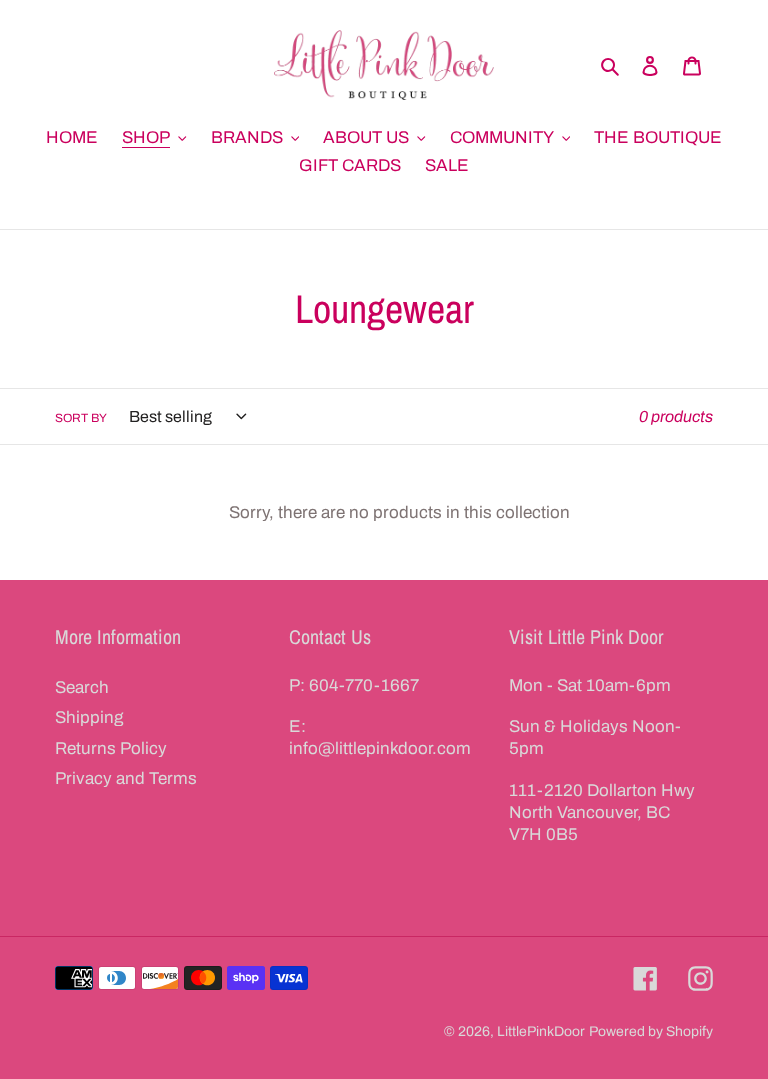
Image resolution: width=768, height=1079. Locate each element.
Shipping (89, 717)
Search (82, 687)
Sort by (81, 418)
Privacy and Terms (126, 778)
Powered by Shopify (651, 1031)
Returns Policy (111, 748)
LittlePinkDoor (541, 1031)
